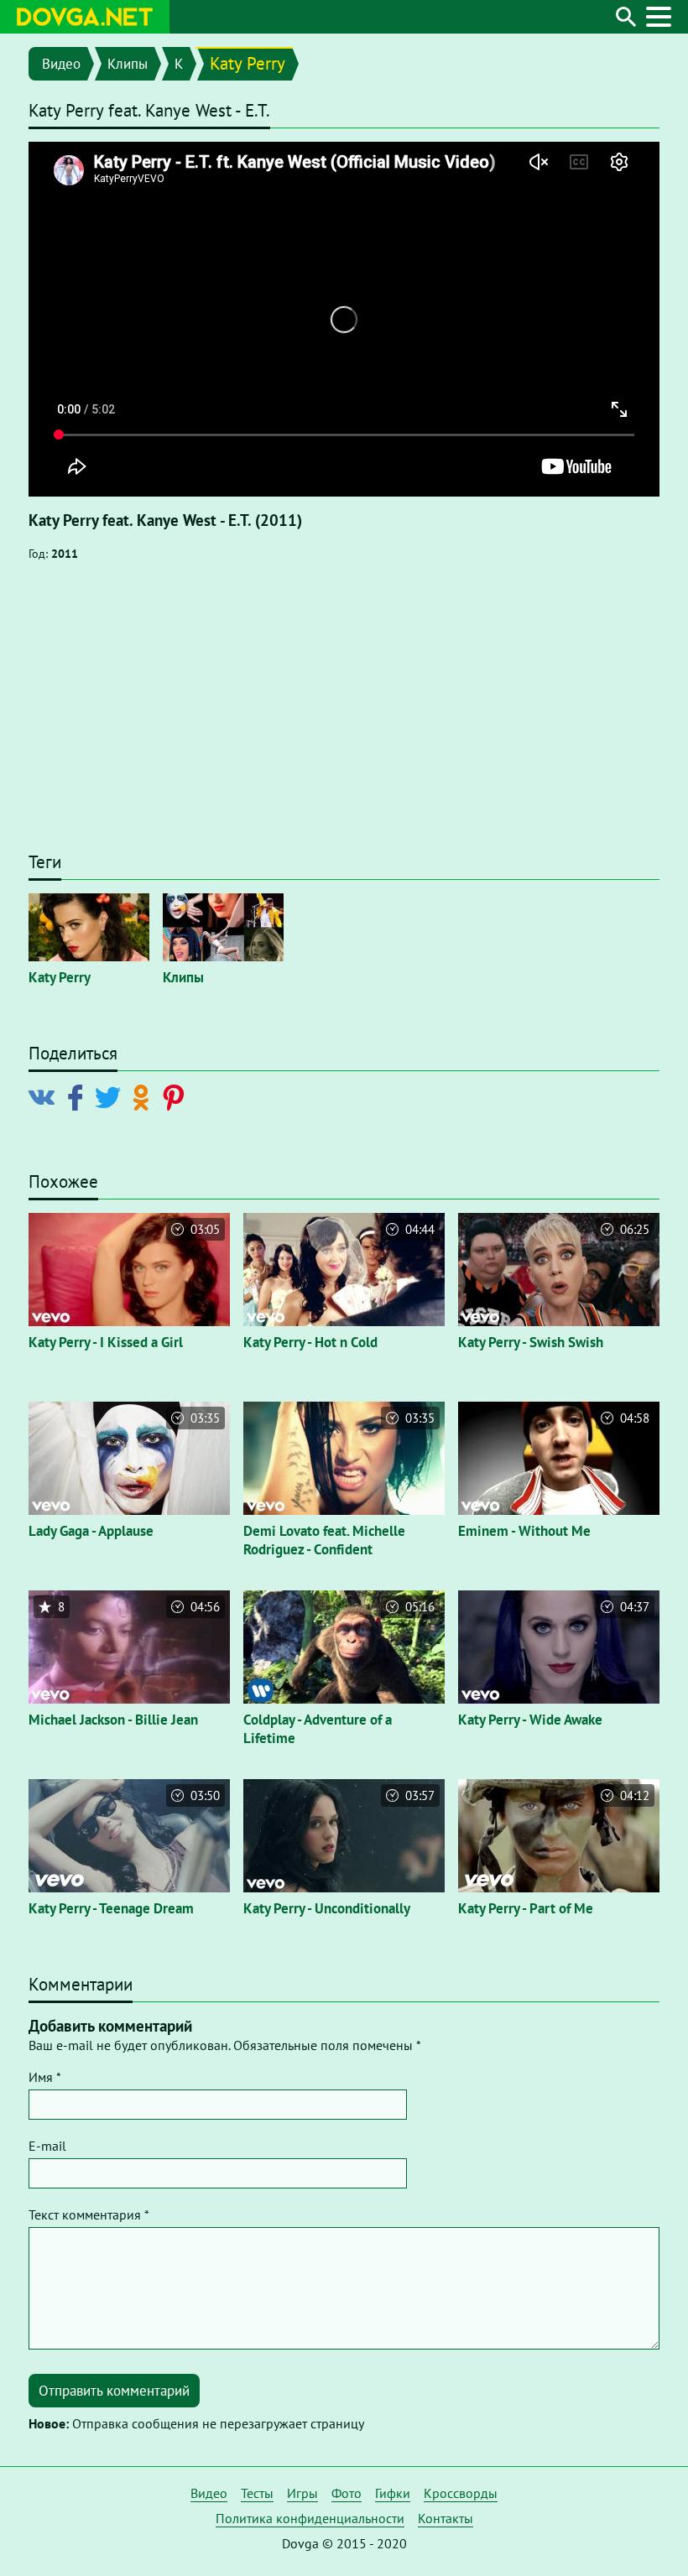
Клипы (128, 64)
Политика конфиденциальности (310, 2518)
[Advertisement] (344, 715)
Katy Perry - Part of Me (526, 1908)
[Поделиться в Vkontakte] (45, 1096)
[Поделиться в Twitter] (111, 1096)
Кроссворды (461, 2493)
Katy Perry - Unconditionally (327, 1908)
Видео (61, 64)
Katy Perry (248, 63)
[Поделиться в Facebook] (78, 1096)
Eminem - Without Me (524, 1531)
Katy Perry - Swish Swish (531, 1342)
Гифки (393, 2493)
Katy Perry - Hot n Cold (310, 1342)
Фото (347, 2493)
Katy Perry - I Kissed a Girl (106, 1342)
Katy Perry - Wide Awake (530, 1720)
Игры (302, 2493)
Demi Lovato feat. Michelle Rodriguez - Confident (324, 1540)
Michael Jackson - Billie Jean (113, 1720)
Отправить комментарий (114, 2391)
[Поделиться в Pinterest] (177, 1096)
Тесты (257, 2493)
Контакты (446, 2518)
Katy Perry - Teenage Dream (111, 1908)
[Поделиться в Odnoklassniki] (144, 1096)
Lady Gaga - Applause (91, 1531)
